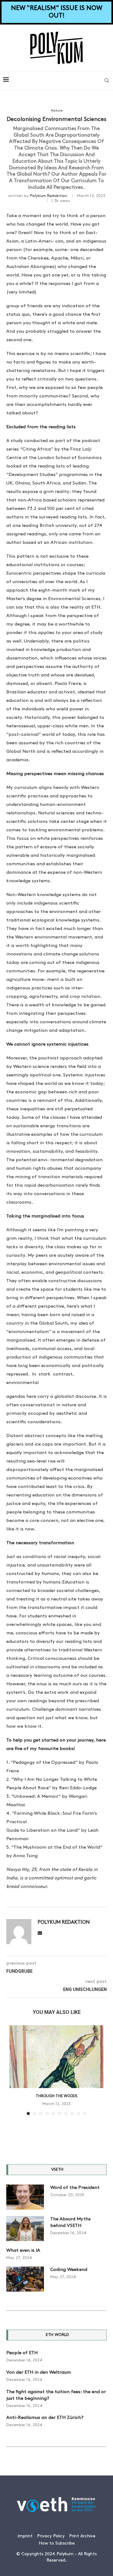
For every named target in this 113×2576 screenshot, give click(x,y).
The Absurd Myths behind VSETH (70, 2223)
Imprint (25, 2536)
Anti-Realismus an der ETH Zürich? (45, 2418)
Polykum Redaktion (49, 196)
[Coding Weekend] (25, 2279)
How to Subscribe (57, 2543)
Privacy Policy (51, 2536)
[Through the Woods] (56, 2057)
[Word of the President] (25, 2197)
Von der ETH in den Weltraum (39, 2373)
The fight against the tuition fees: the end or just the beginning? (56, 2395)
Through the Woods (56, 2096)
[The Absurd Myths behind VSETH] (25, 2229)
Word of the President (75, 2188)
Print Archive (82, 2536)
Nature (57, 111)
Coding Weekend (69, 2270)
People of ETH (22, 2353)
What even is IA (23, 2251)
